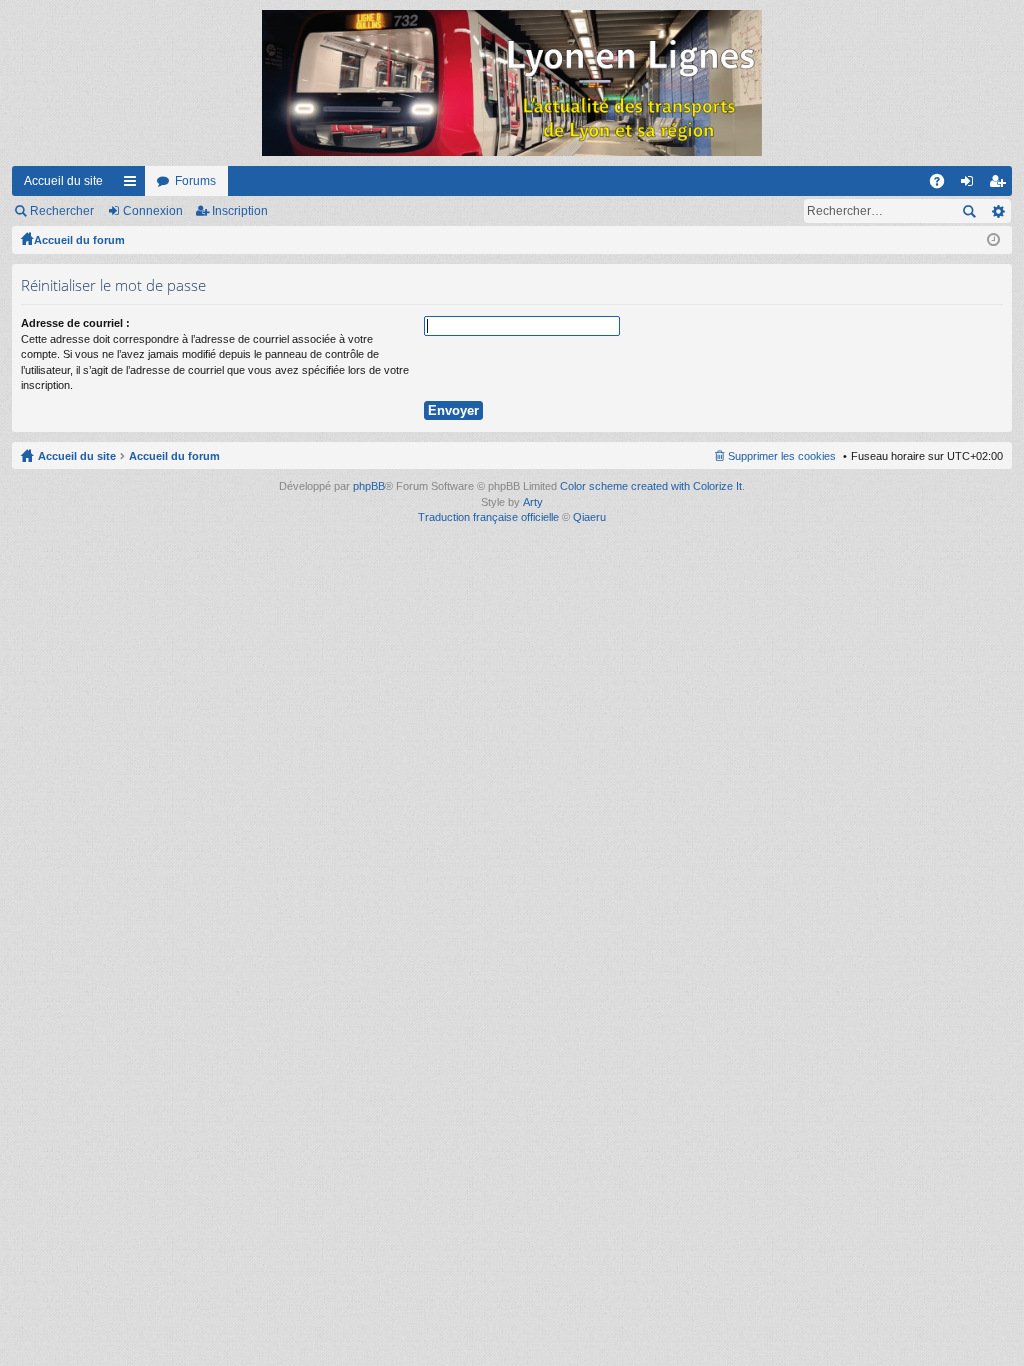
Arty (533, 502)
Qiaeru (589, 517)
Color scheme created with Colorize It (651, 486)
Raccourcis (134, 185)
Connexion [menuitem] (971, 185)
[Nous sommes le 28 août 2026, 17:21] (993, 240)
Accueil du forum (79, 240)
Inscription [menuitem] (1001, 185)
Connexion (153, 211)
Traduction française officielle (488, 517)
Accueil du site (63, 181)
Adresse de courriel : (75, 323)
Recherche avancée (997, 211)
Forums (195, 181)
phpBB (369, 486)
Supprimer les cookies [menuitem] (782, 456)
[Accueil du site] (512, 83)
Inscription (240, 211)
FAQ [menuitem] (943, 185)
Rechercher (62, 211)
